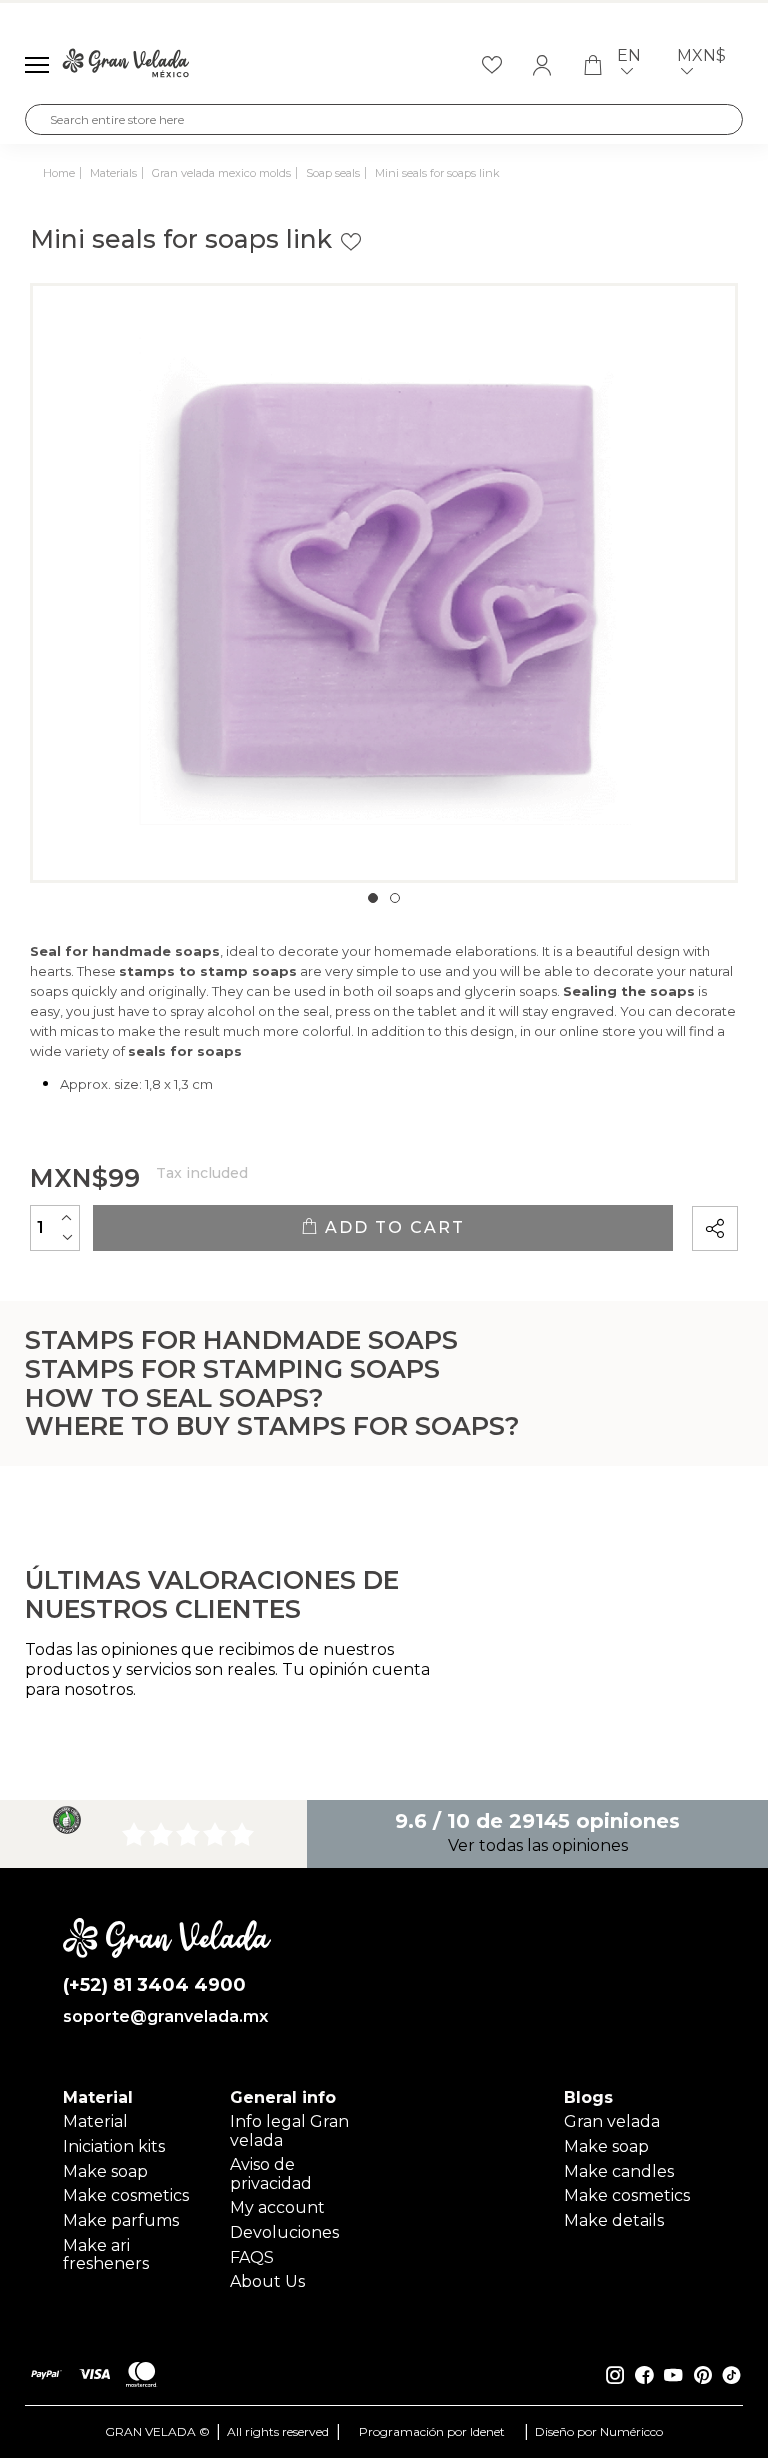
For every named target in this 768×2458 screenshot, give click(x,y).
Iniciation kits (114, 2146)
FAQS (252, 2257)
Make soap (105, 2171)
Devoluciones (284, 2232)
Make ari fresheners (106, 2254)
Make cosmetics (126, 2195)
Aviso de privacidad (271, 2173)
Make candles (619, 2171)
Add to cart (392, 1227)
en (629, 56)
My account (277, 2207)
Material (95, 2121)
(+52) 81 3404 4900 (154, 1985)
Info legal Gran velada (289, 2130)
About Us (267, 2281)
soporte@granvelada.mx (165, 2017)
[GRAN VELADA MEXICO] (126, 65)
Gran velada (612, 2121)
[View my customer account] (542, 65)
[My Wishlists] (492, 65)
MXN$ (701, 56)
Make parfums (121, 2220)
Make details (614, 2220)
